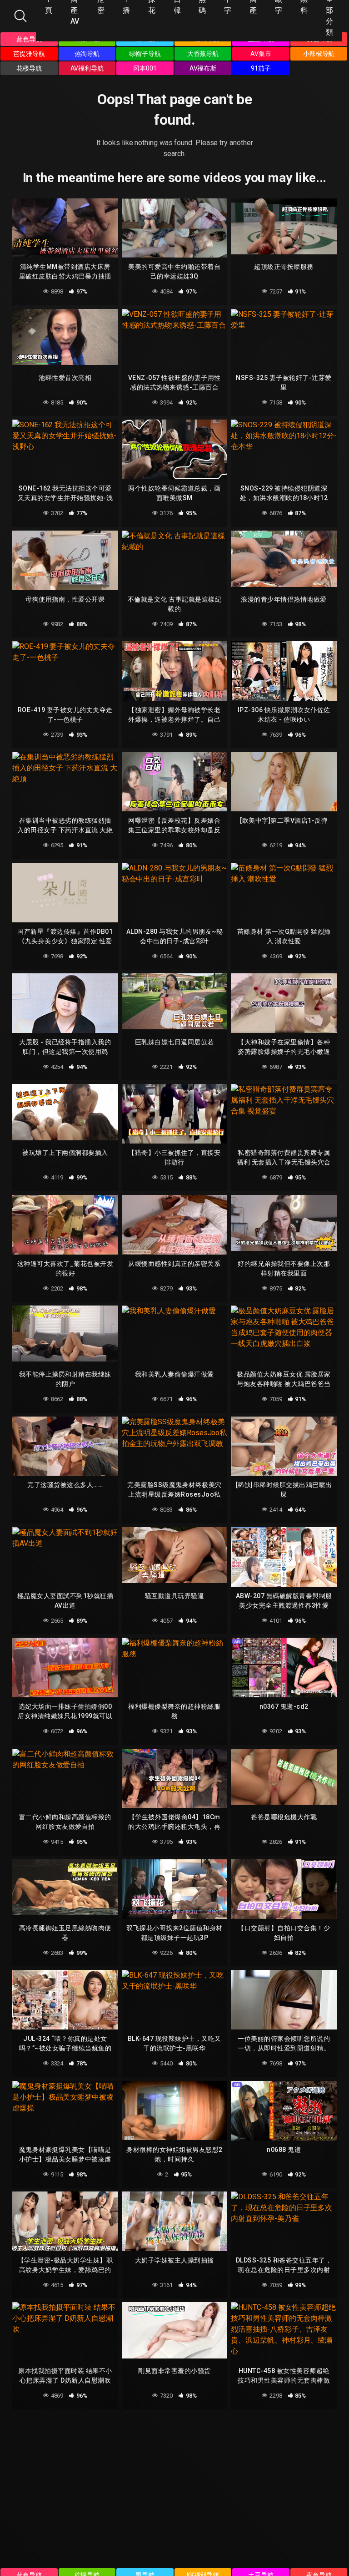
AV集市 (261, 54)
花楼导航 (29, 68)
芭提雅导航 (29, 54)
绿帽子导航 (145, 54)
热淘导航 (87, 54)
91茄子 (261, 68)
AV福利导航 (87, 68)
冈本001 (145, 68)
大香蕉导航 (203, 54)
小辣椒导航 (319, 54)
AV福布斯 (203, 68)
